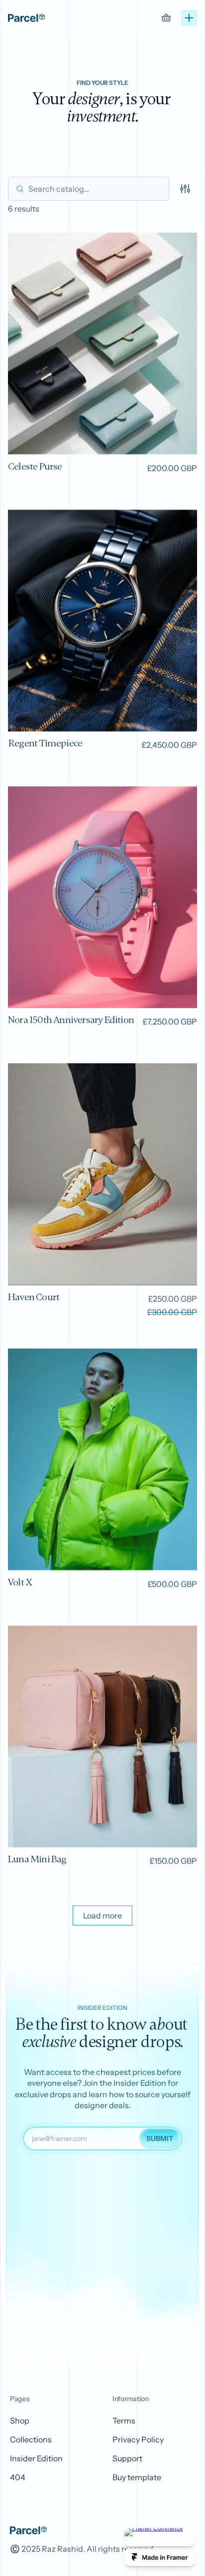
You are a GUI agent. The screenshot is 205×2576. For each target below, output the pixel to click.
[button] (102, 1915)
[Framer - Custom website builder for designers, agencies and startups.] (160, 2557)
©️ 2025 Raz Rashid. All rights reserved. (83, 2549)
